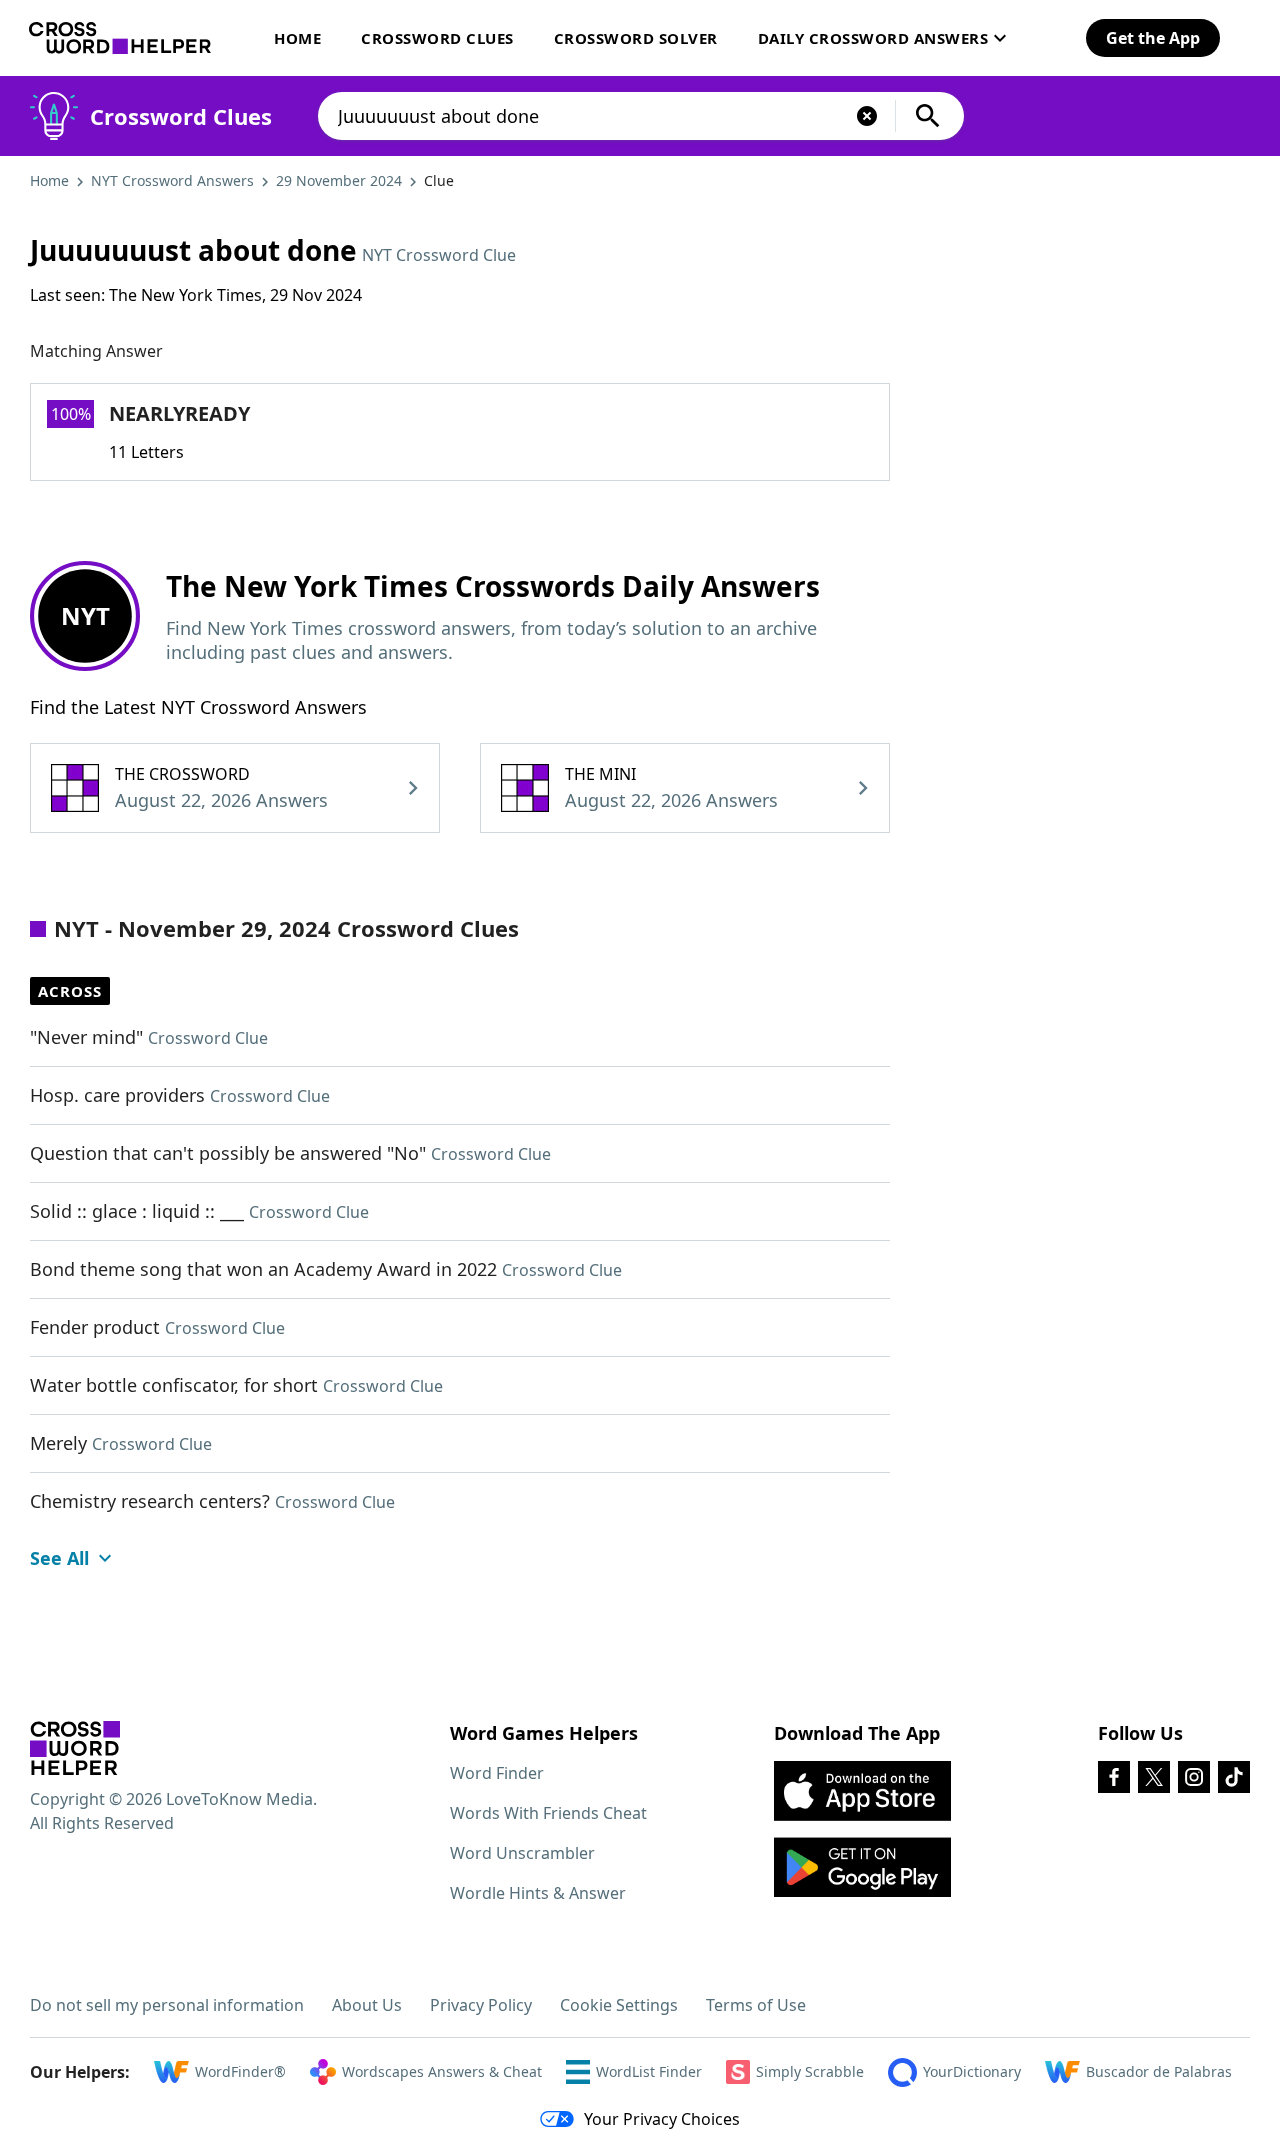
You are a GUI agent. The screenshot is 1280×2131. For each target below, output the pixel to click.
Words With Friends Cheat (548, 1813)
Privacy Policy (481, 2005)
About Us (367, 2005)
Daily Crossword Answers (873, 38)
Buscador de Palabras (1159, 2071)
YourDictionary (972, 2071)
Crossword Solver (636, 38)
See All (59, 1558)
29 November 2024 (339, 180)
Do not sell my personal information (167, 2005)
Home (297, 38)
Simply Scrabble (810, 2071)
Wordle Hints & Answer (538, 1893)
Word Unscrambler (522, 1853)
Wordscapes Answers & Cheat (442, 2071)
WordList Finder (649, 2071)
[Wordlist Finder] (75, 1748)
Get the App (1153, 38)
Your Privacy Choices (662, 2119)
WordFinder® (240, 2071)
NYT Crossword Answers (172, 180)
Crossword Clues (437, 38)
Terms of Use (756, 2005)
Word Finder (497, 1773)
